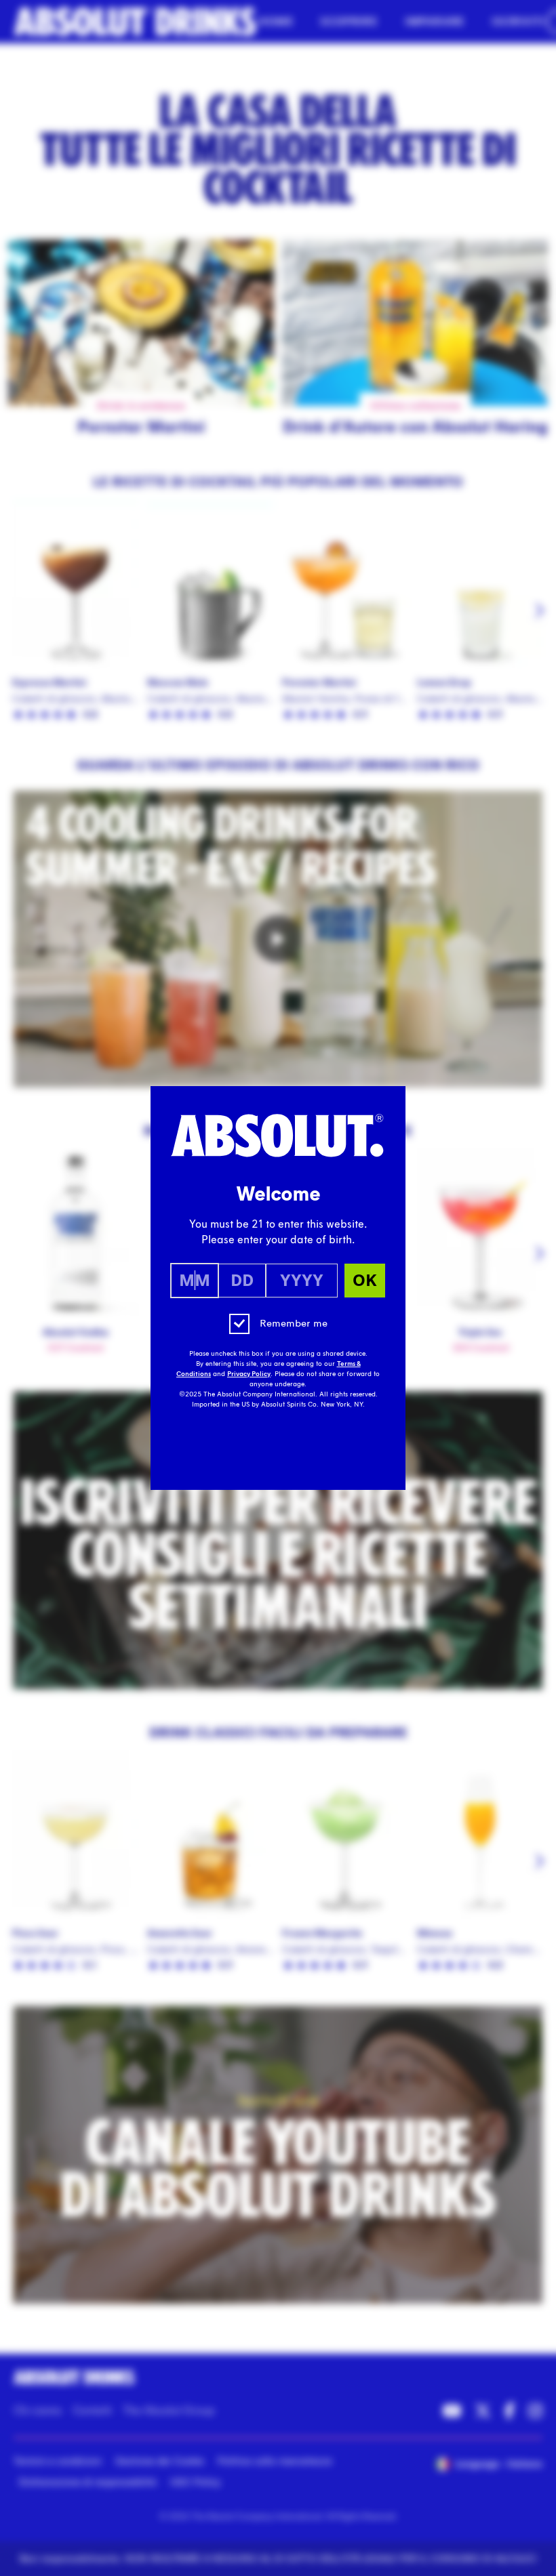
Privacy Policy (249, 1374)
